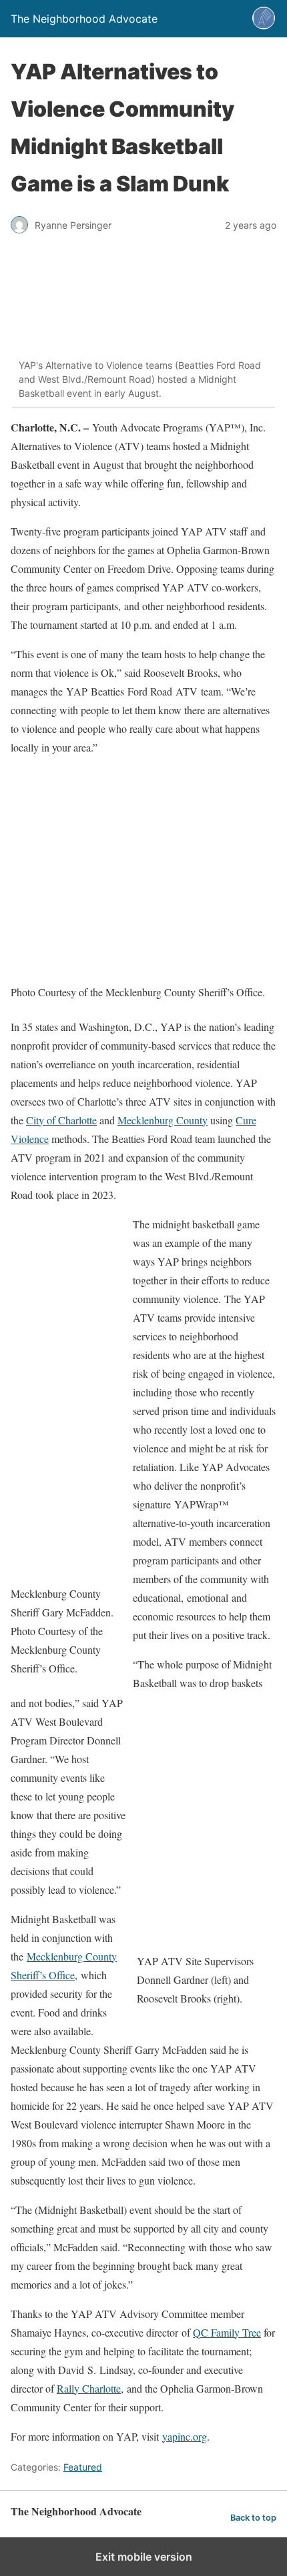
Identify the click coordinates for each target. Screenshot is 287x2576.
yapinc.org (185, 2436)
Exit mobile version (144, 2557)
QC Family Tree (227, 2332)
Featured (83, 2467)
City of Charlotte (61, 1120)
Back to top (253, 2518)
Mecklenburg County (163, 1120)
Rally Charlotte (89, 2388)
